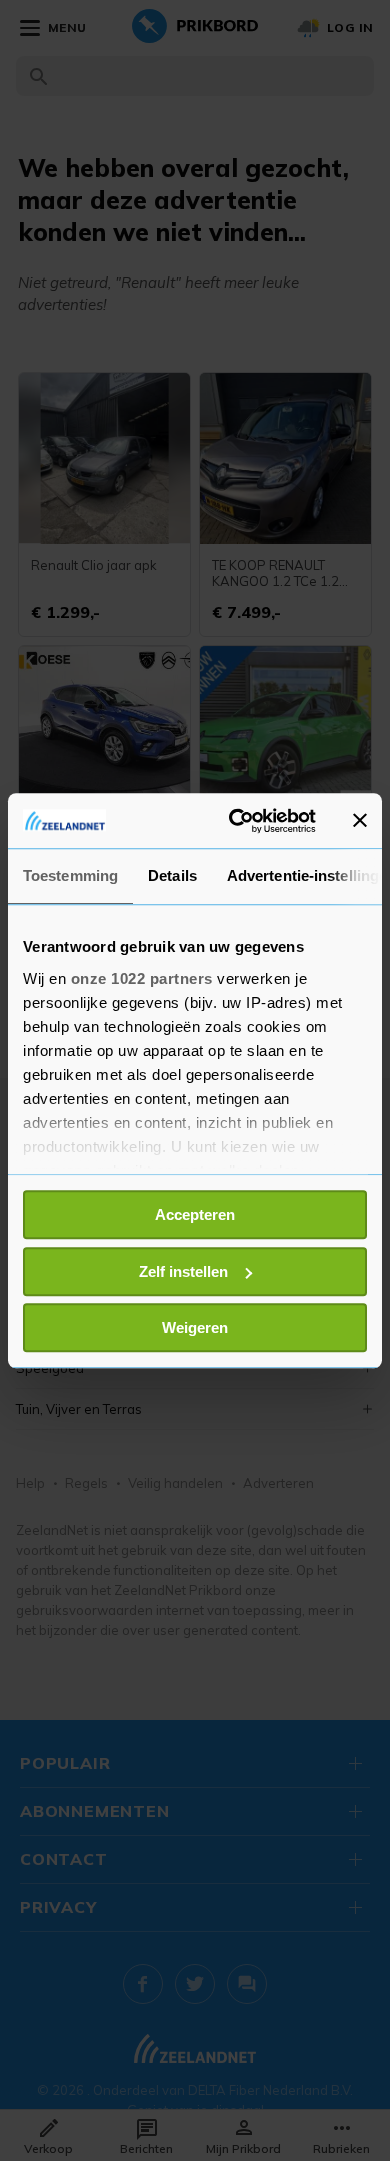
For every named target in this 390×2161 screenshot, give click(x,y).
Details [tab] (172, 875)
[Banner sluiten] (360, 821)
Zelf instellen (183, 1271)
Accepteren (195, 1214)
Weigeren (195, 1327)
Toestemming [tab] (70, 875)
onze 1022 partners (142, 978)
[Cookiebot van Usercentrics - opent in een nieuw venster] (236, 821)
